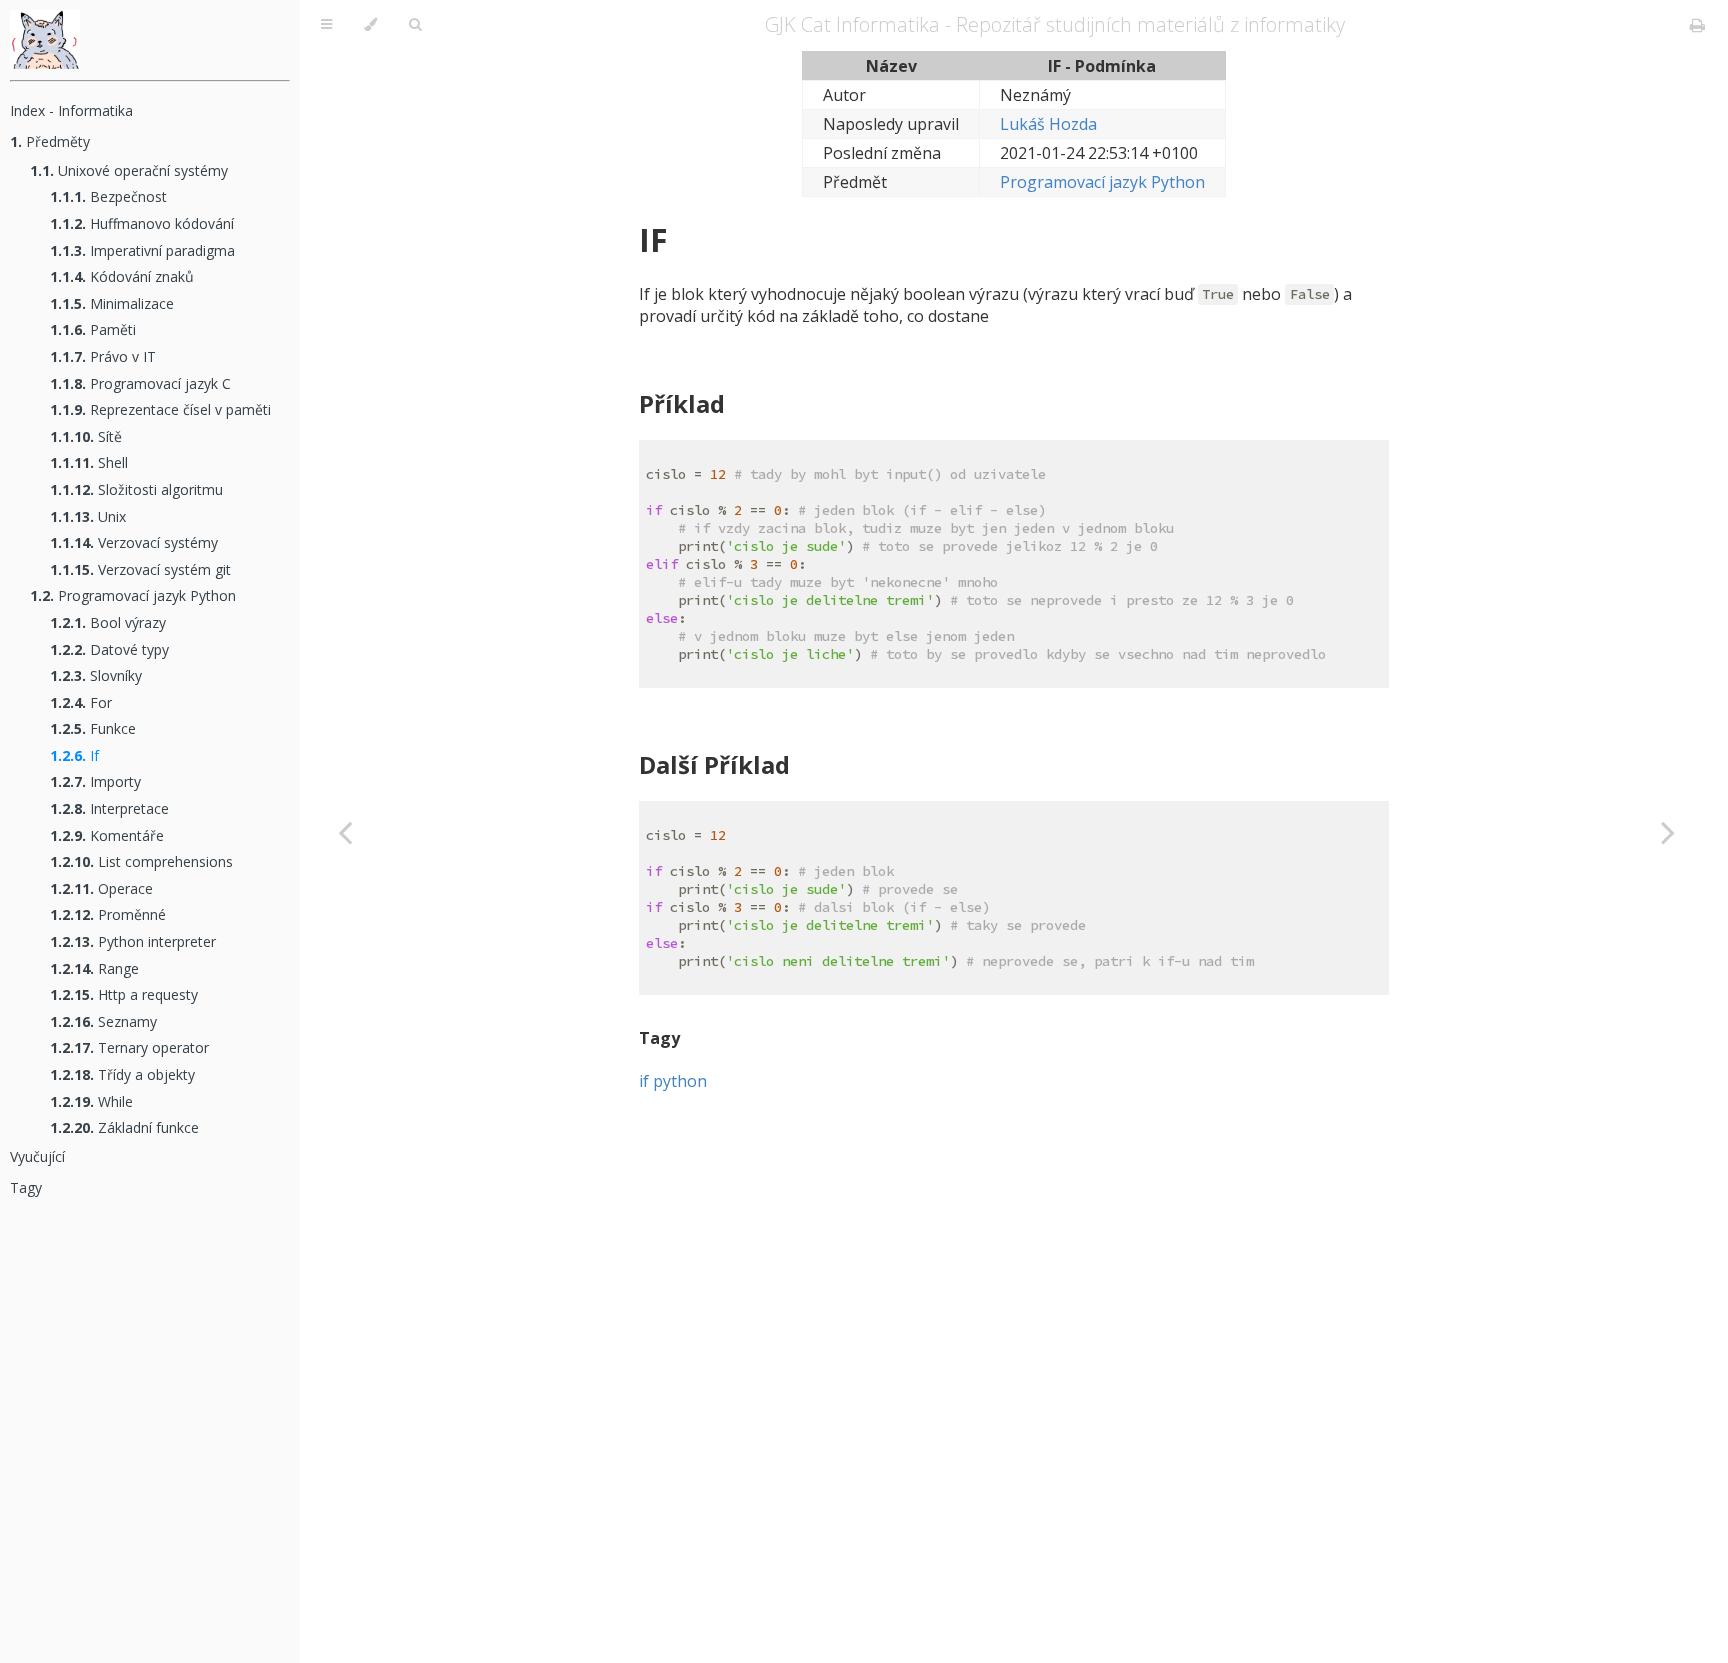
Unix (88, 516)
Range (94, 968)
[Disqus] (1014, 1358)
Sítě (86, 436)
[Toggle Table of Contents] (326, 25)
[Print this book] (1697, 25)
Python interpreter (133, 941)
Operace (101, 888)
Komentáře (107, 835)
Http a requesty (124, 994)
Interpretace (109, 808)
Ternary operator (129, 1047)
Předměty (50, 141)
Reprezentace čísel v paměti (160, 409)
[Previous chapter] (345, 831)
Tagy (26, 1187)
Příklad (682, 403)
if (644, 1081)
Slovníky (96, 675)
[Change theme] (370, 25)
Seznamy (103, 1021)
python (680, 1081)
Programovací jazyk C (140, 383)
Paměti (93, 329)
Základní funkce (124, 1127)
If (74, 755)
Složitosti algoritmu (136, 489)
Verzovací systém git (140, 569)
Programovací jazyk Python (133, 595)
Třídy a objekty (122, 1074)
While (91, 1101)
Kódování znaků (122, 276)
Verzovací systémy (134, 542)
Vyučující (37, 1156)
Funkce (93, 728)
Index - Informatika (71, 110)
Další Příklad (714, 764)
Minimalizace (112, 303)
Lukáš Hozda (1048, 124)
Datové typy (109, 649)
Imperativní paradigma (142, 250)
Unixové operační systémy (129, 170)
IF (653, 239)
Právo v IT (103, 356)
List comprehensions (141, 861)
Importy (95, 781)
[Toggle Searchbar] (415, 25)
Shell (89, 462)
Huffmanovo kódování (142, 223)
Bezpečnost (108, 196)
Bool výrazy (108, 622)
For (81, 702)
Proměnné (108, 914)
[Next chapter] (1668, 831)
